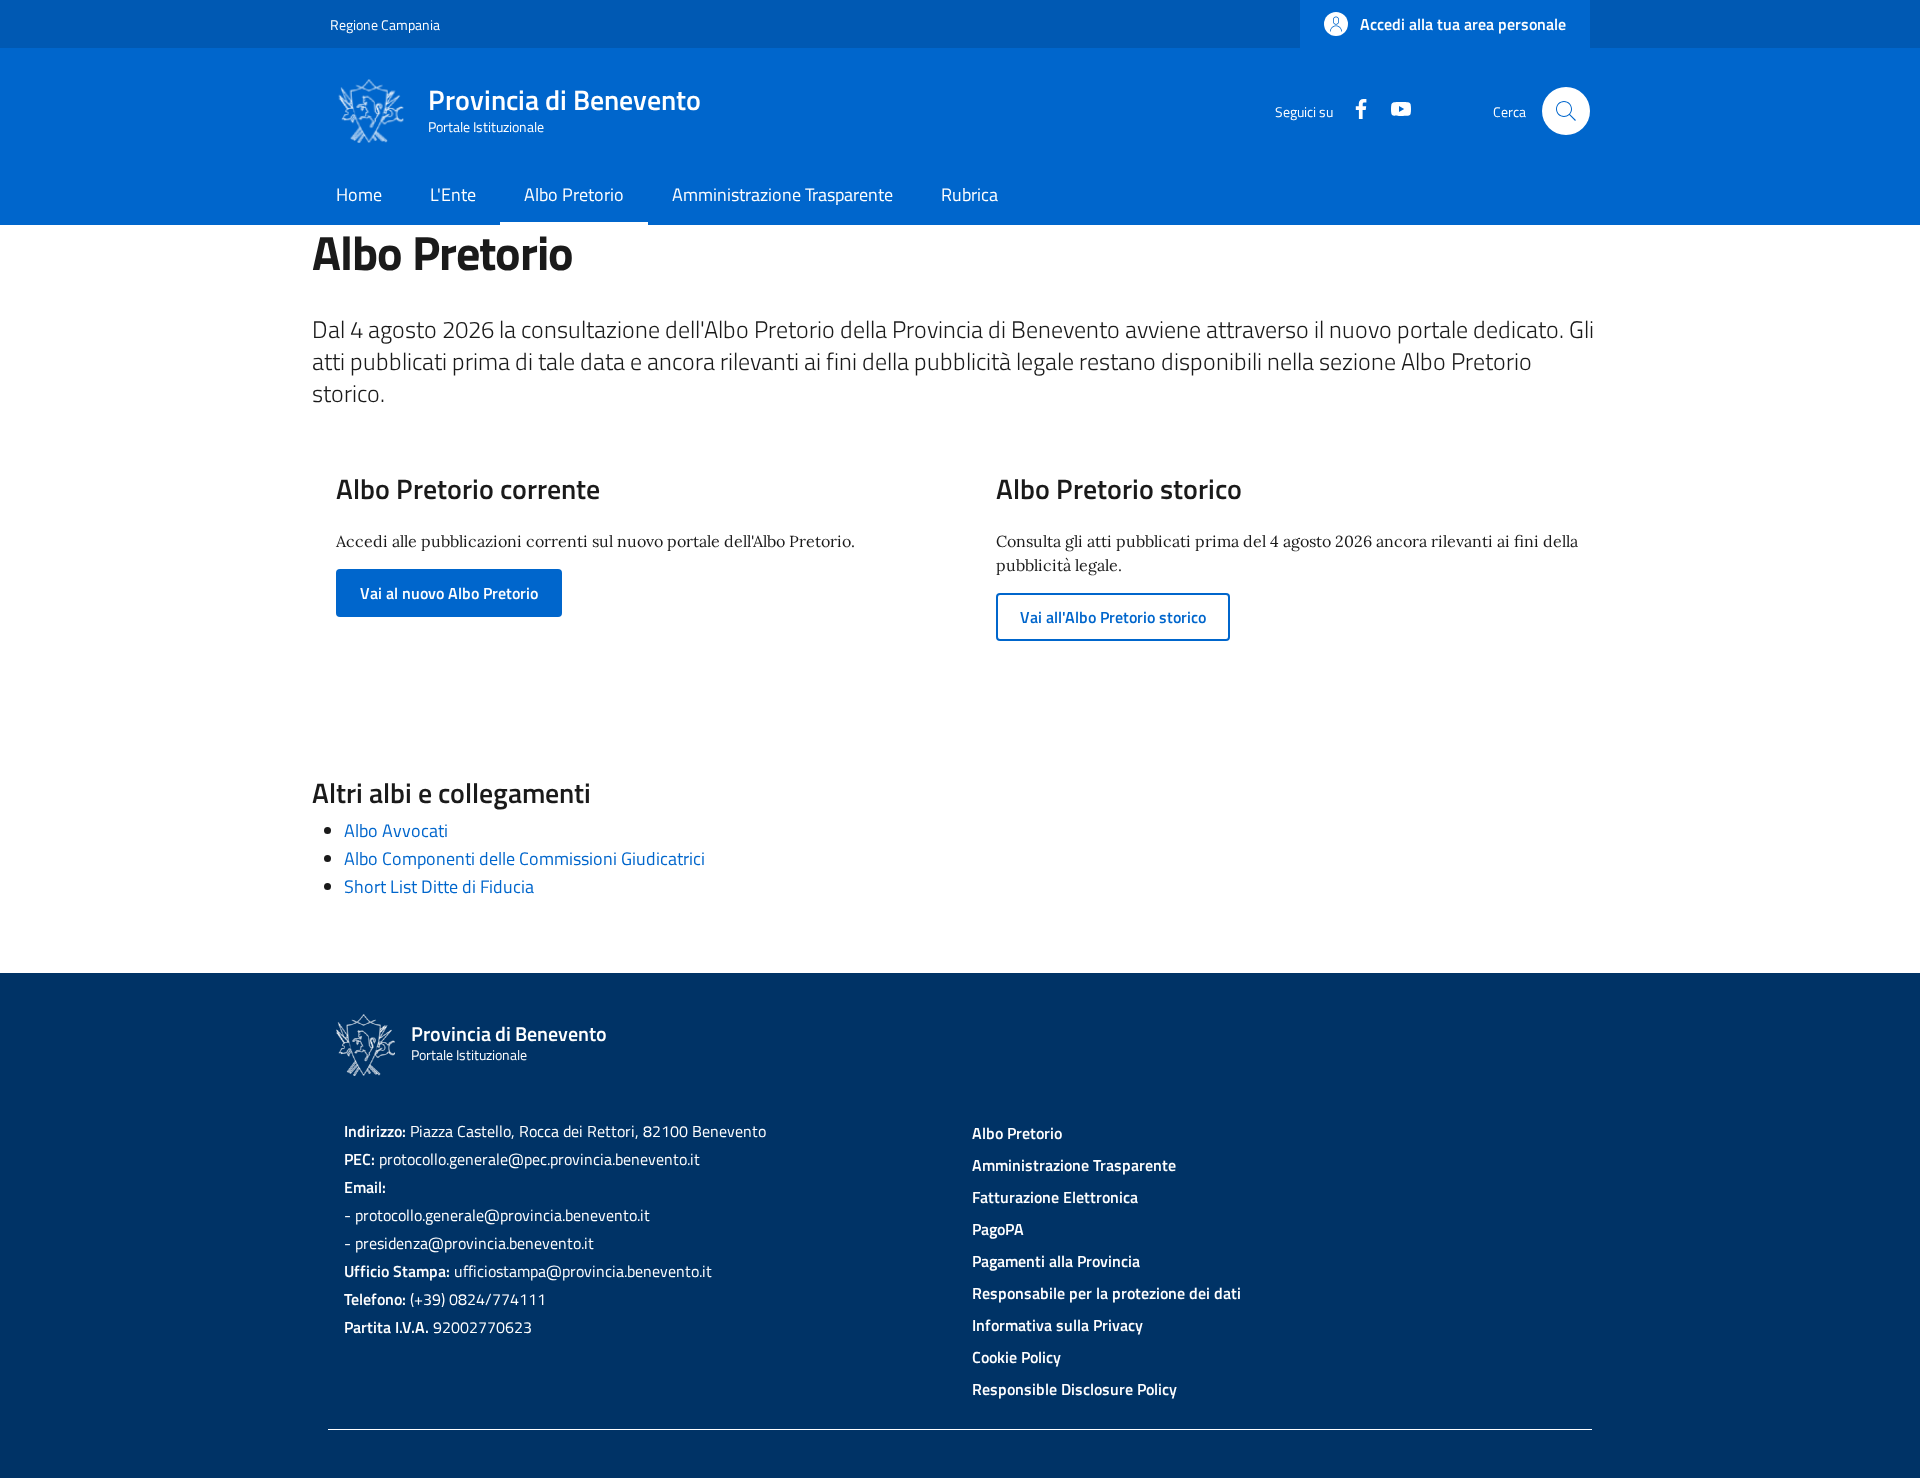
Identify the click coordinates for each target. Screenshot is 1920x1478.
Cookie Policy (1016, 1357)
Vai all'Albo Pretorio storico (1113, 617)
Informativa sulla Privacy (1057, 1325)
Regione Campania (385, 24)
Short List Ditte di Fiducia (439, 886)
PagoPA (998, 1229)
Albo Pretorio (1017, 1133)
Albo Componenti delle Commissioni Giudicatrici (524, 858)
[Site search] (1566, 111)
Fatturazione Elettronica (1055, 1197)
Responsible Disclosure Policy (1074, 1389)
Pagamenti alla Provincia (1056, 1261)
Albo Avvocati (396, 830)
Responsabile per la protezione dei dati (1106, 1293)
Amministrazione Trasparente (1074, 1165)
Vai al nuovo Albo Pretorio (449, 593)
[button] (1445, 24)
